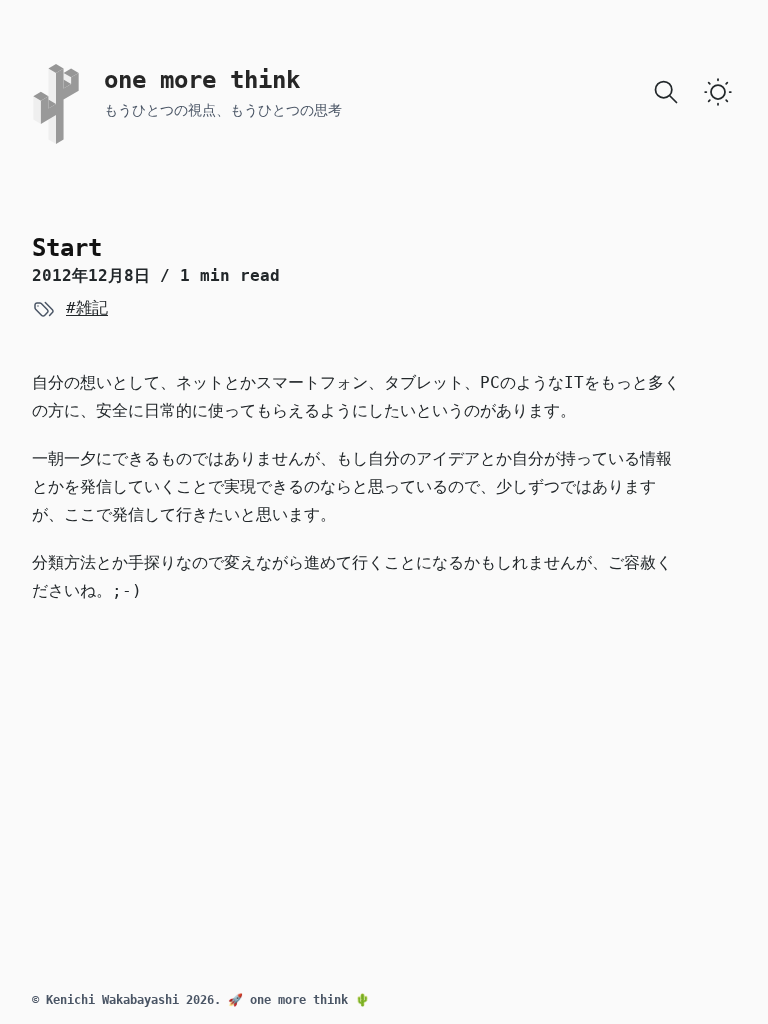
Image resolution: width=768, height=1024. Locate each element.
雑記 (91, 307)
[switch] (718, 92)
